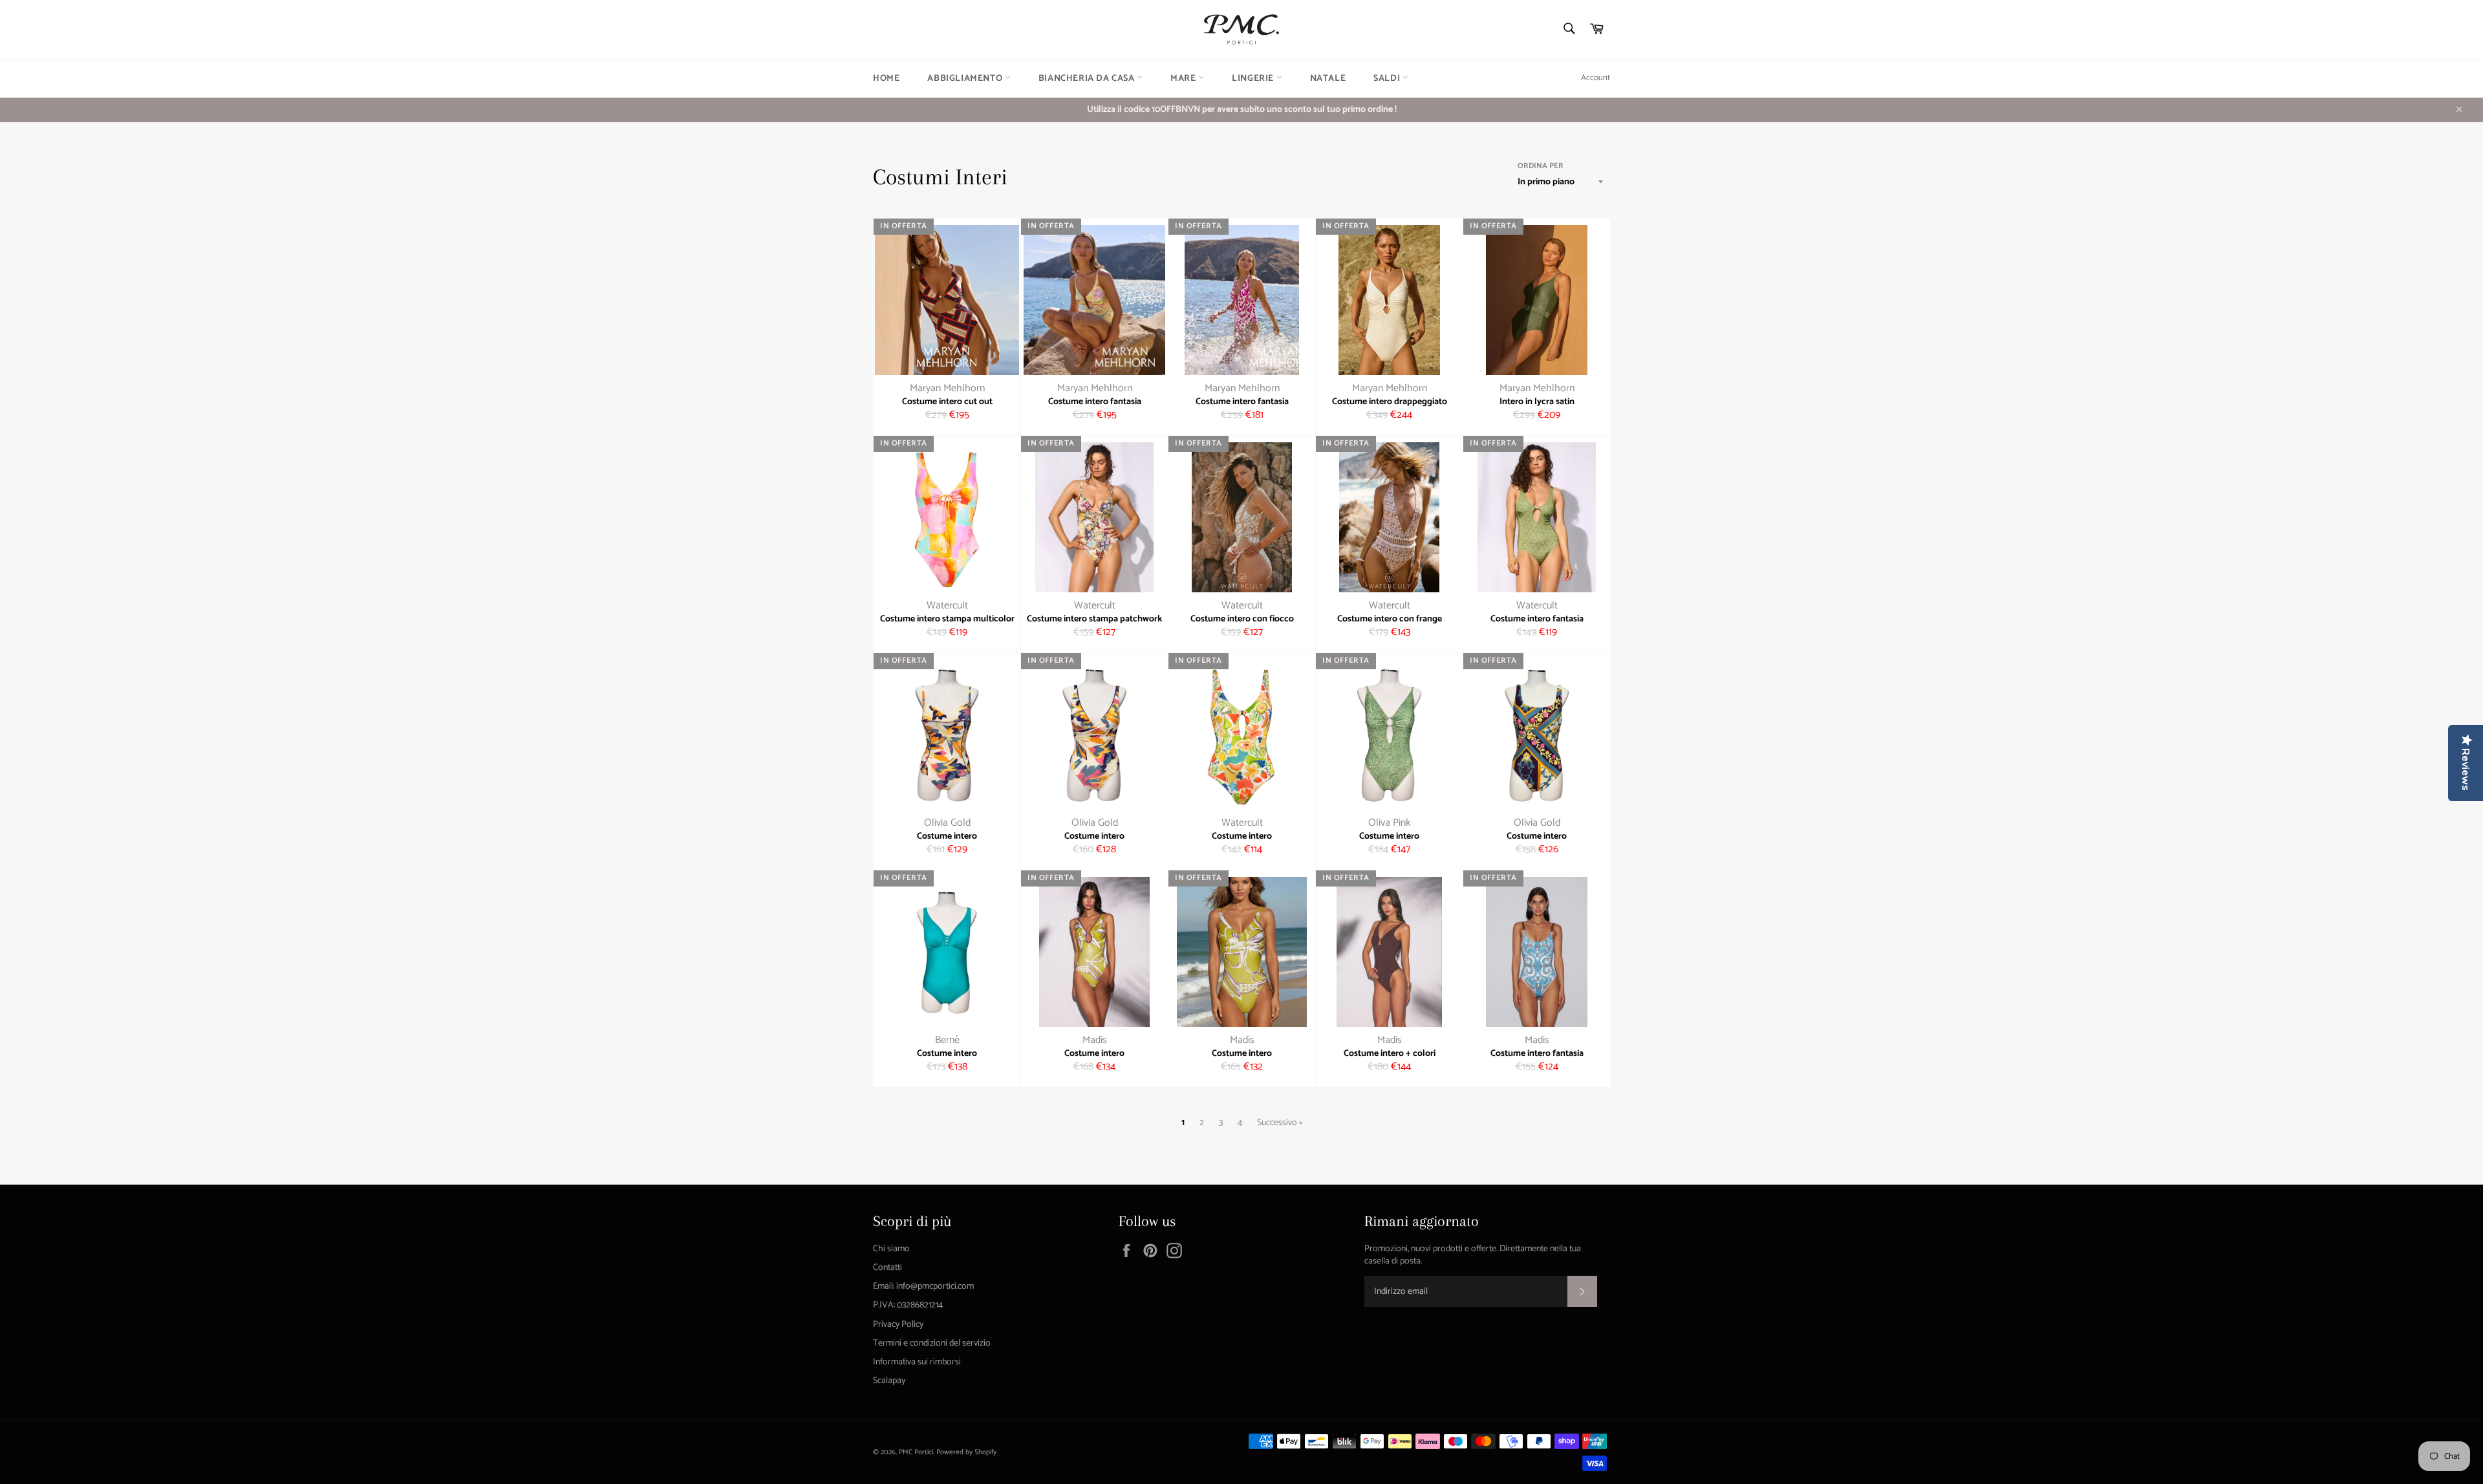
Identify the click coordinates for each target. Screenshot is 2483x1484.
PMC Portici (916, 1452)
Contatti (887, 1268)
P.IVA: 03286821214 (908, 1305)
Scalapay (889, 1381)
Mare (1184, 79)
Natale (1328, 79)
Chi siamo (891, 1249)
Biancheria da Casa (1088, 79)
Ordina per (1541, 167)
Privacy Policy (898, 1325)
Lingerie (1254, 79)
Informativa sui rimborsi (917, 1362)
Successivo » (1280, 1123)
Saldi (1388, 79)
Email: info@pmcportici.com (923, 1286)
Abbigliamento (966, 79)
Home (886, 79)
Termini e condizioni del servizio (932, 1343)
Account (1596, 78)
